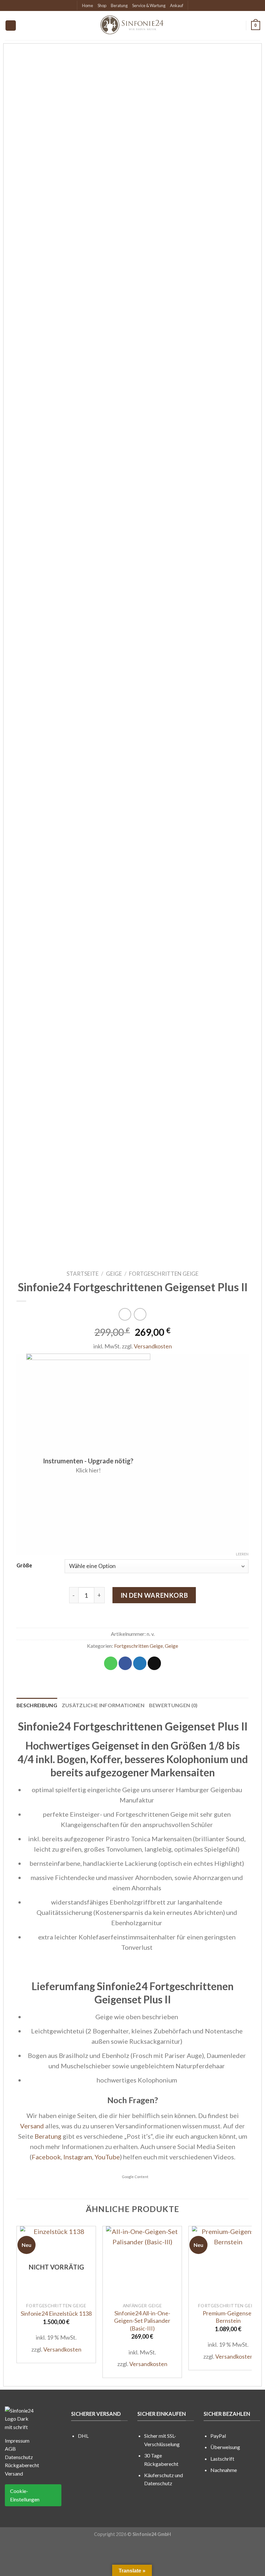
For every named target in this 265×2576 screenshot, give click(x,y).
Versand (32, 2126)
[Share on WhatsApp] (111, 1663)
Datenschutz (19, 2457)
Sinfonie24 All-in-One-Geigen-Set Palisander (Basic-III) (142, 2321)
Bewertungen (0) (173, 1705)
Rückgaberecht (22, 2465)
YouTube (107, 2157)
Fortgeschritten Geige (164, 1274)
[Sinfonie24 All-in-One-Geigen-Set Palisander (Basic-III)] (142, 2262)
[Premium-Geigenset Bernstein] (228, 2262)
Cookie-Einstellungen (25, 2495)
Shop (102, 5)
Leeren (242, 1554)
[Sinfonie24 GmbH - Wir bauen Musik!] (132, 26)
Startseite (83, 1274)
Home (88, 5)
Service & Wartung (149, 5)
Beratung (119, 5)
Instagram (78, 2157)
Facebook (46, 2157)
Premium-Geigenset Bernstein (228, 2317)
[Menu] (11, 26)
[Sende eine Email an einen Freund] (154, 1663)
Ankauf (177, 5)
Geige (114, 1274)
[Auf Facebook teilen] (125, 1663)
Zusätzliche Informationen (103, 1705)
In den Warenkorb (154, 1595)
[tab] (37, 1705)
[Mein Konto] (238, 26)
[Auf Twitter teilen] (140, 1663)
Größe (24, 1565)
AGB (10, 2449)
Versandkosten (153, 1346)
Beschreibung (37, 1705)
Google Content (135, 2177)
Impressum (17, 2441)
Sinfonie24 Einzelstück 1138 (56, 2313)
